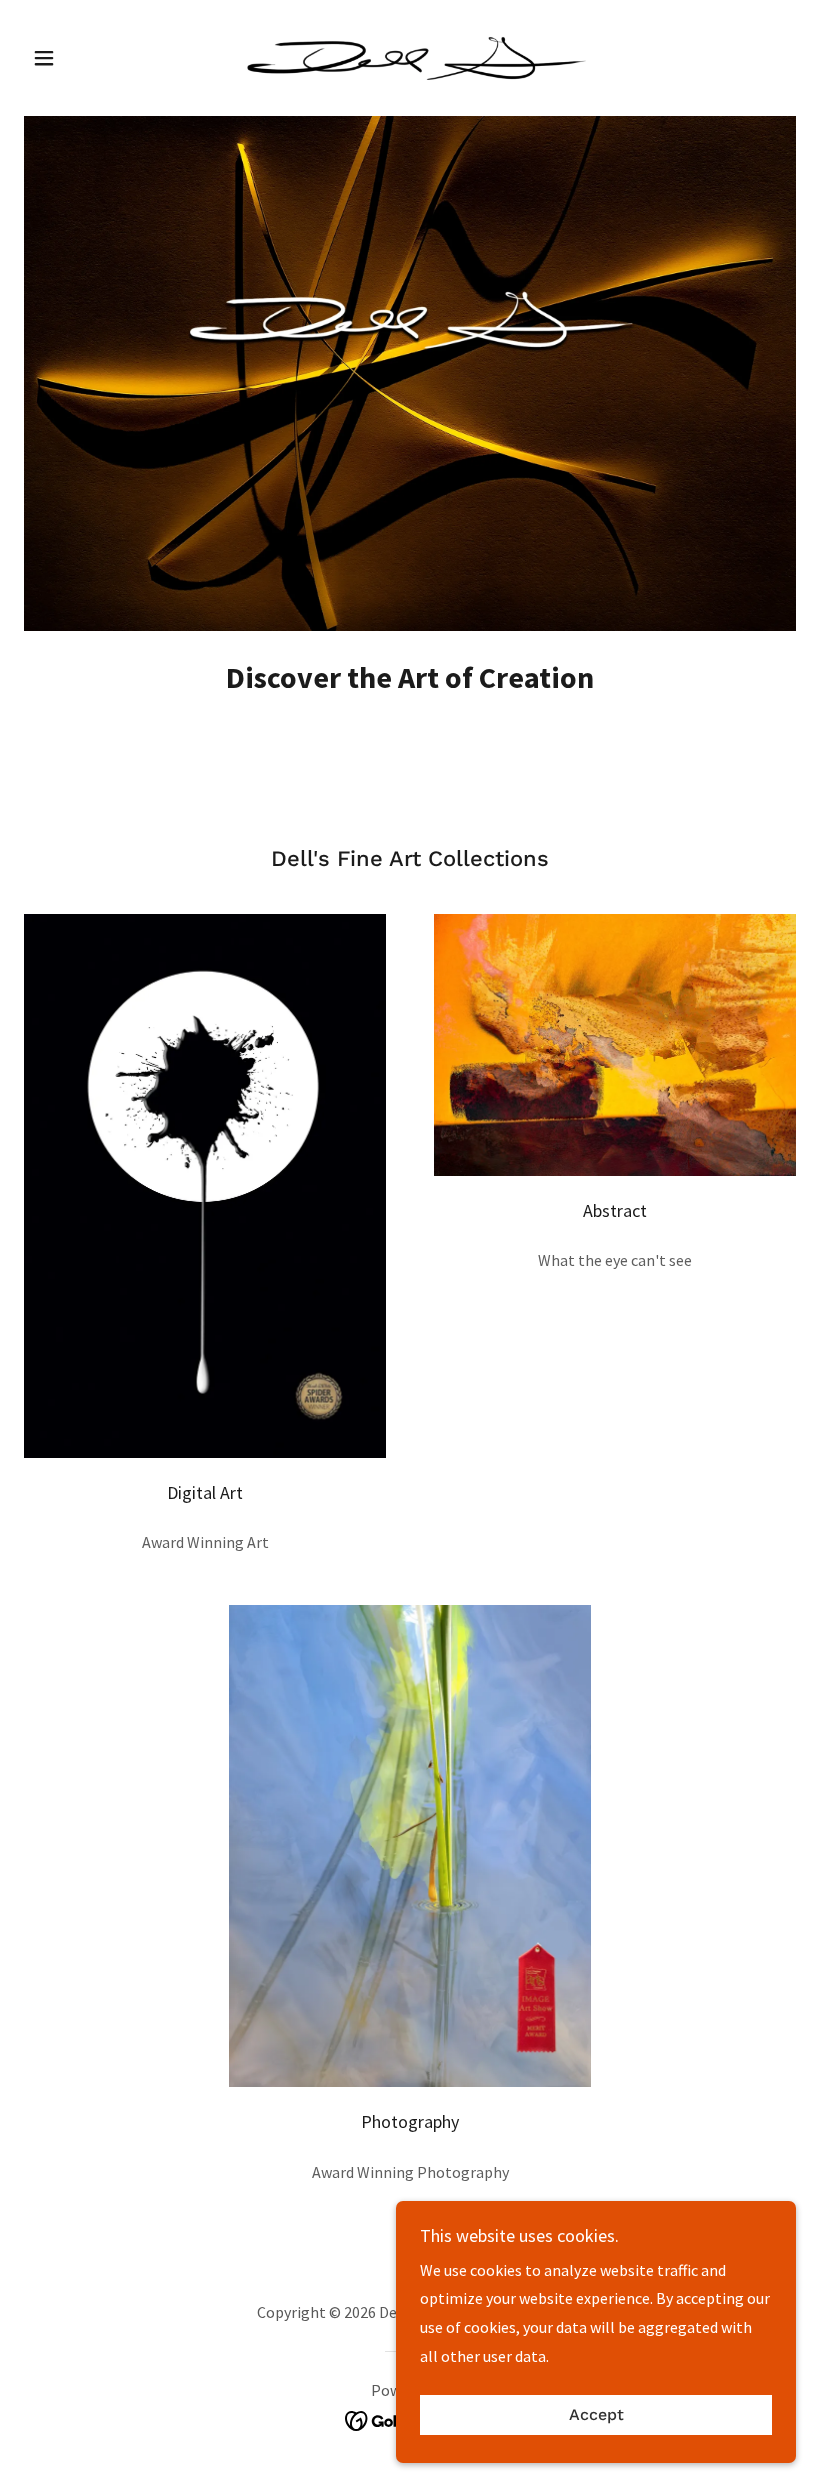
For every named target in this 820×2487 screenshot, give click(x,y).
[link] (410, 56)
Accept (596, 2415)
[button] (82, 58)
